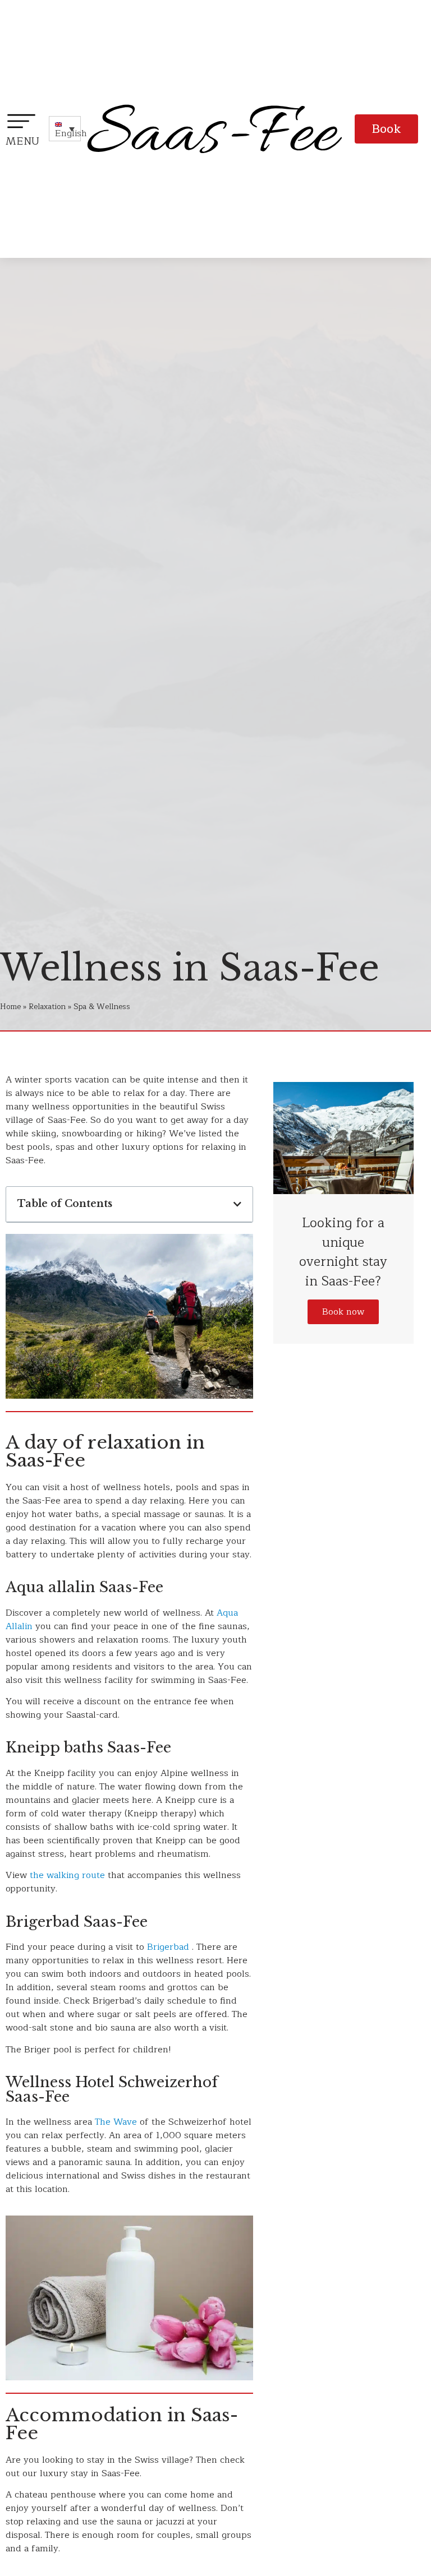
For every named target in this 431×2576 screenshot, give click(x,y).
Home (10, 1007)
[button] (386, 129)
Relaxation (47, 1007)
